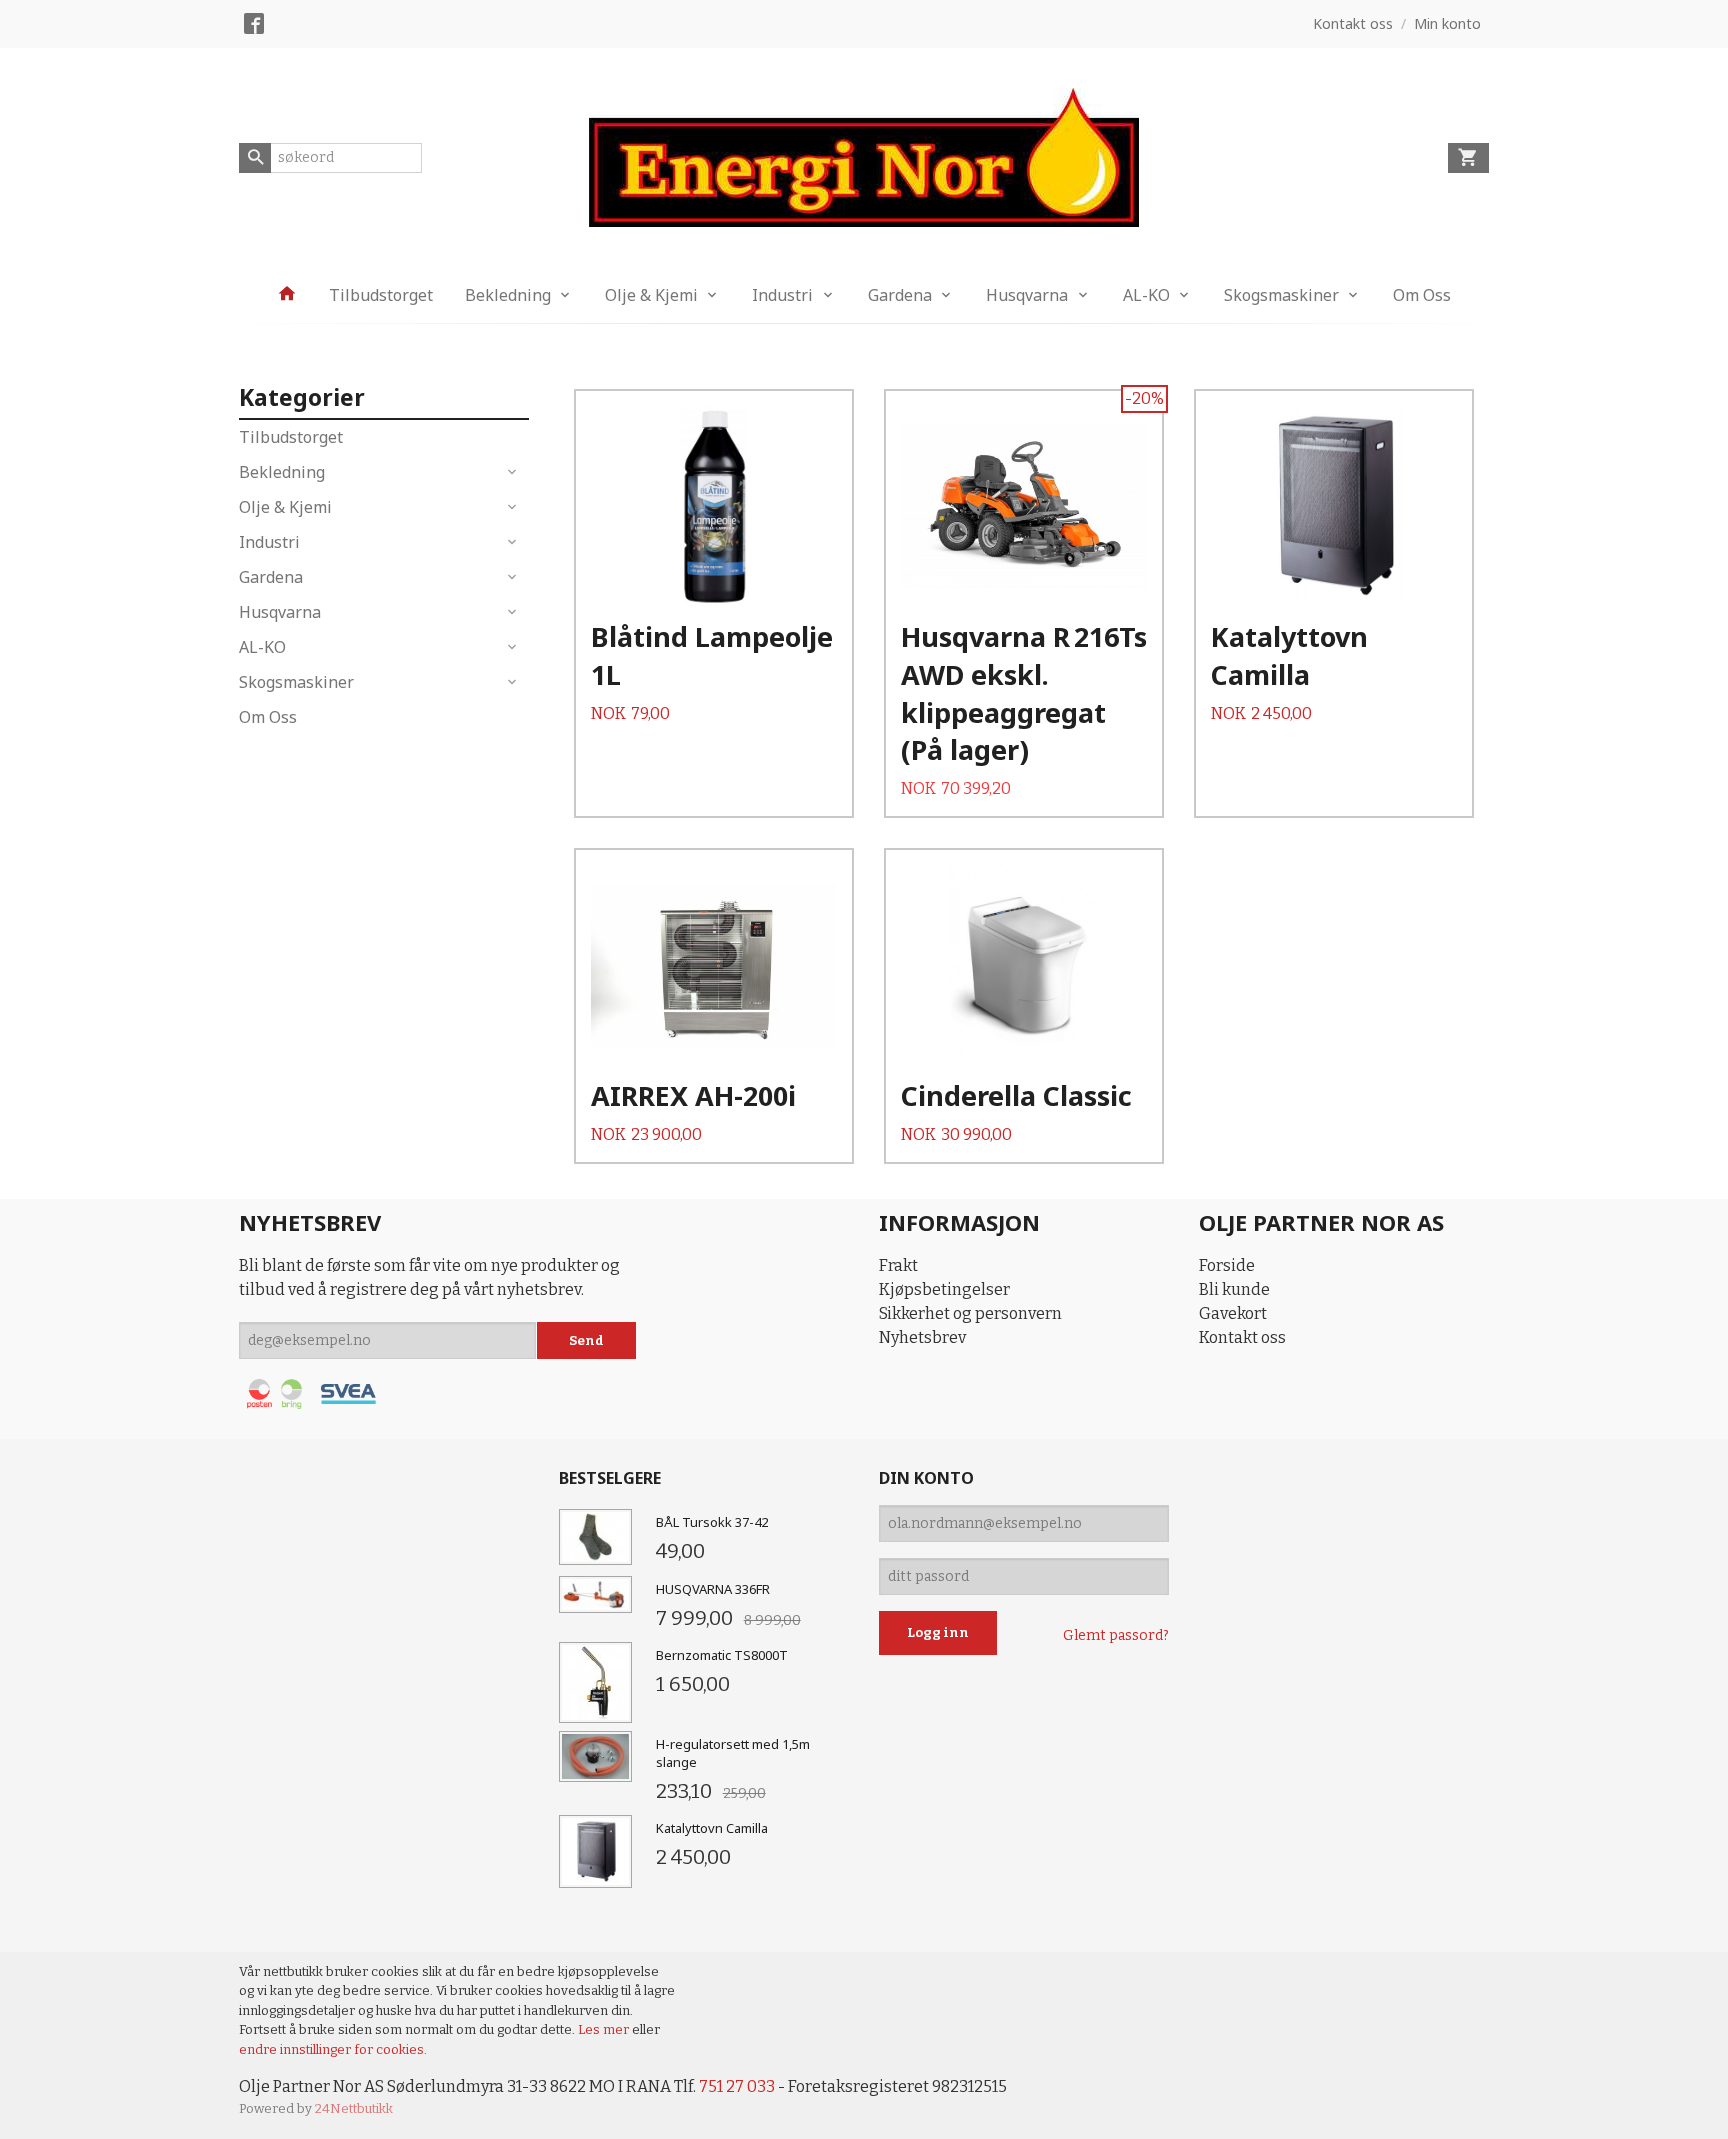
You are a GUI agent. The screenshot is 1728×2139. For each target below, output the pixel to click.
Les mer (605, 2029)
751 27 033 (737, 2086)
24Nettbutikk (354, 2108)
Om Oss (1422, 295)
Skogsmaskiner (1281, 295)
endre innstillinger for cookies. (333, 2049)
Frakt (898, 1265)
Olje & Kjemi (651, 295)
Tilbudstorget (381, 295)
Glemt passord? (1116, 1635)
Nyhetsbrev (922, 1337)
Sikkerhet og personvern (970, 1313)
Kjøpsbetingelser (944, 1289)
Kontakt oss (1242, 1337)
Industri (782, 295)
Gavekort (1233, 1313)
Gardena (900, 295)
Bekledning (508, 295)
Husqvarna (1027, 295)
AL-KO (1146, 295)
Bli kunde (1234, 1289)
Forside (1227, 1265)
